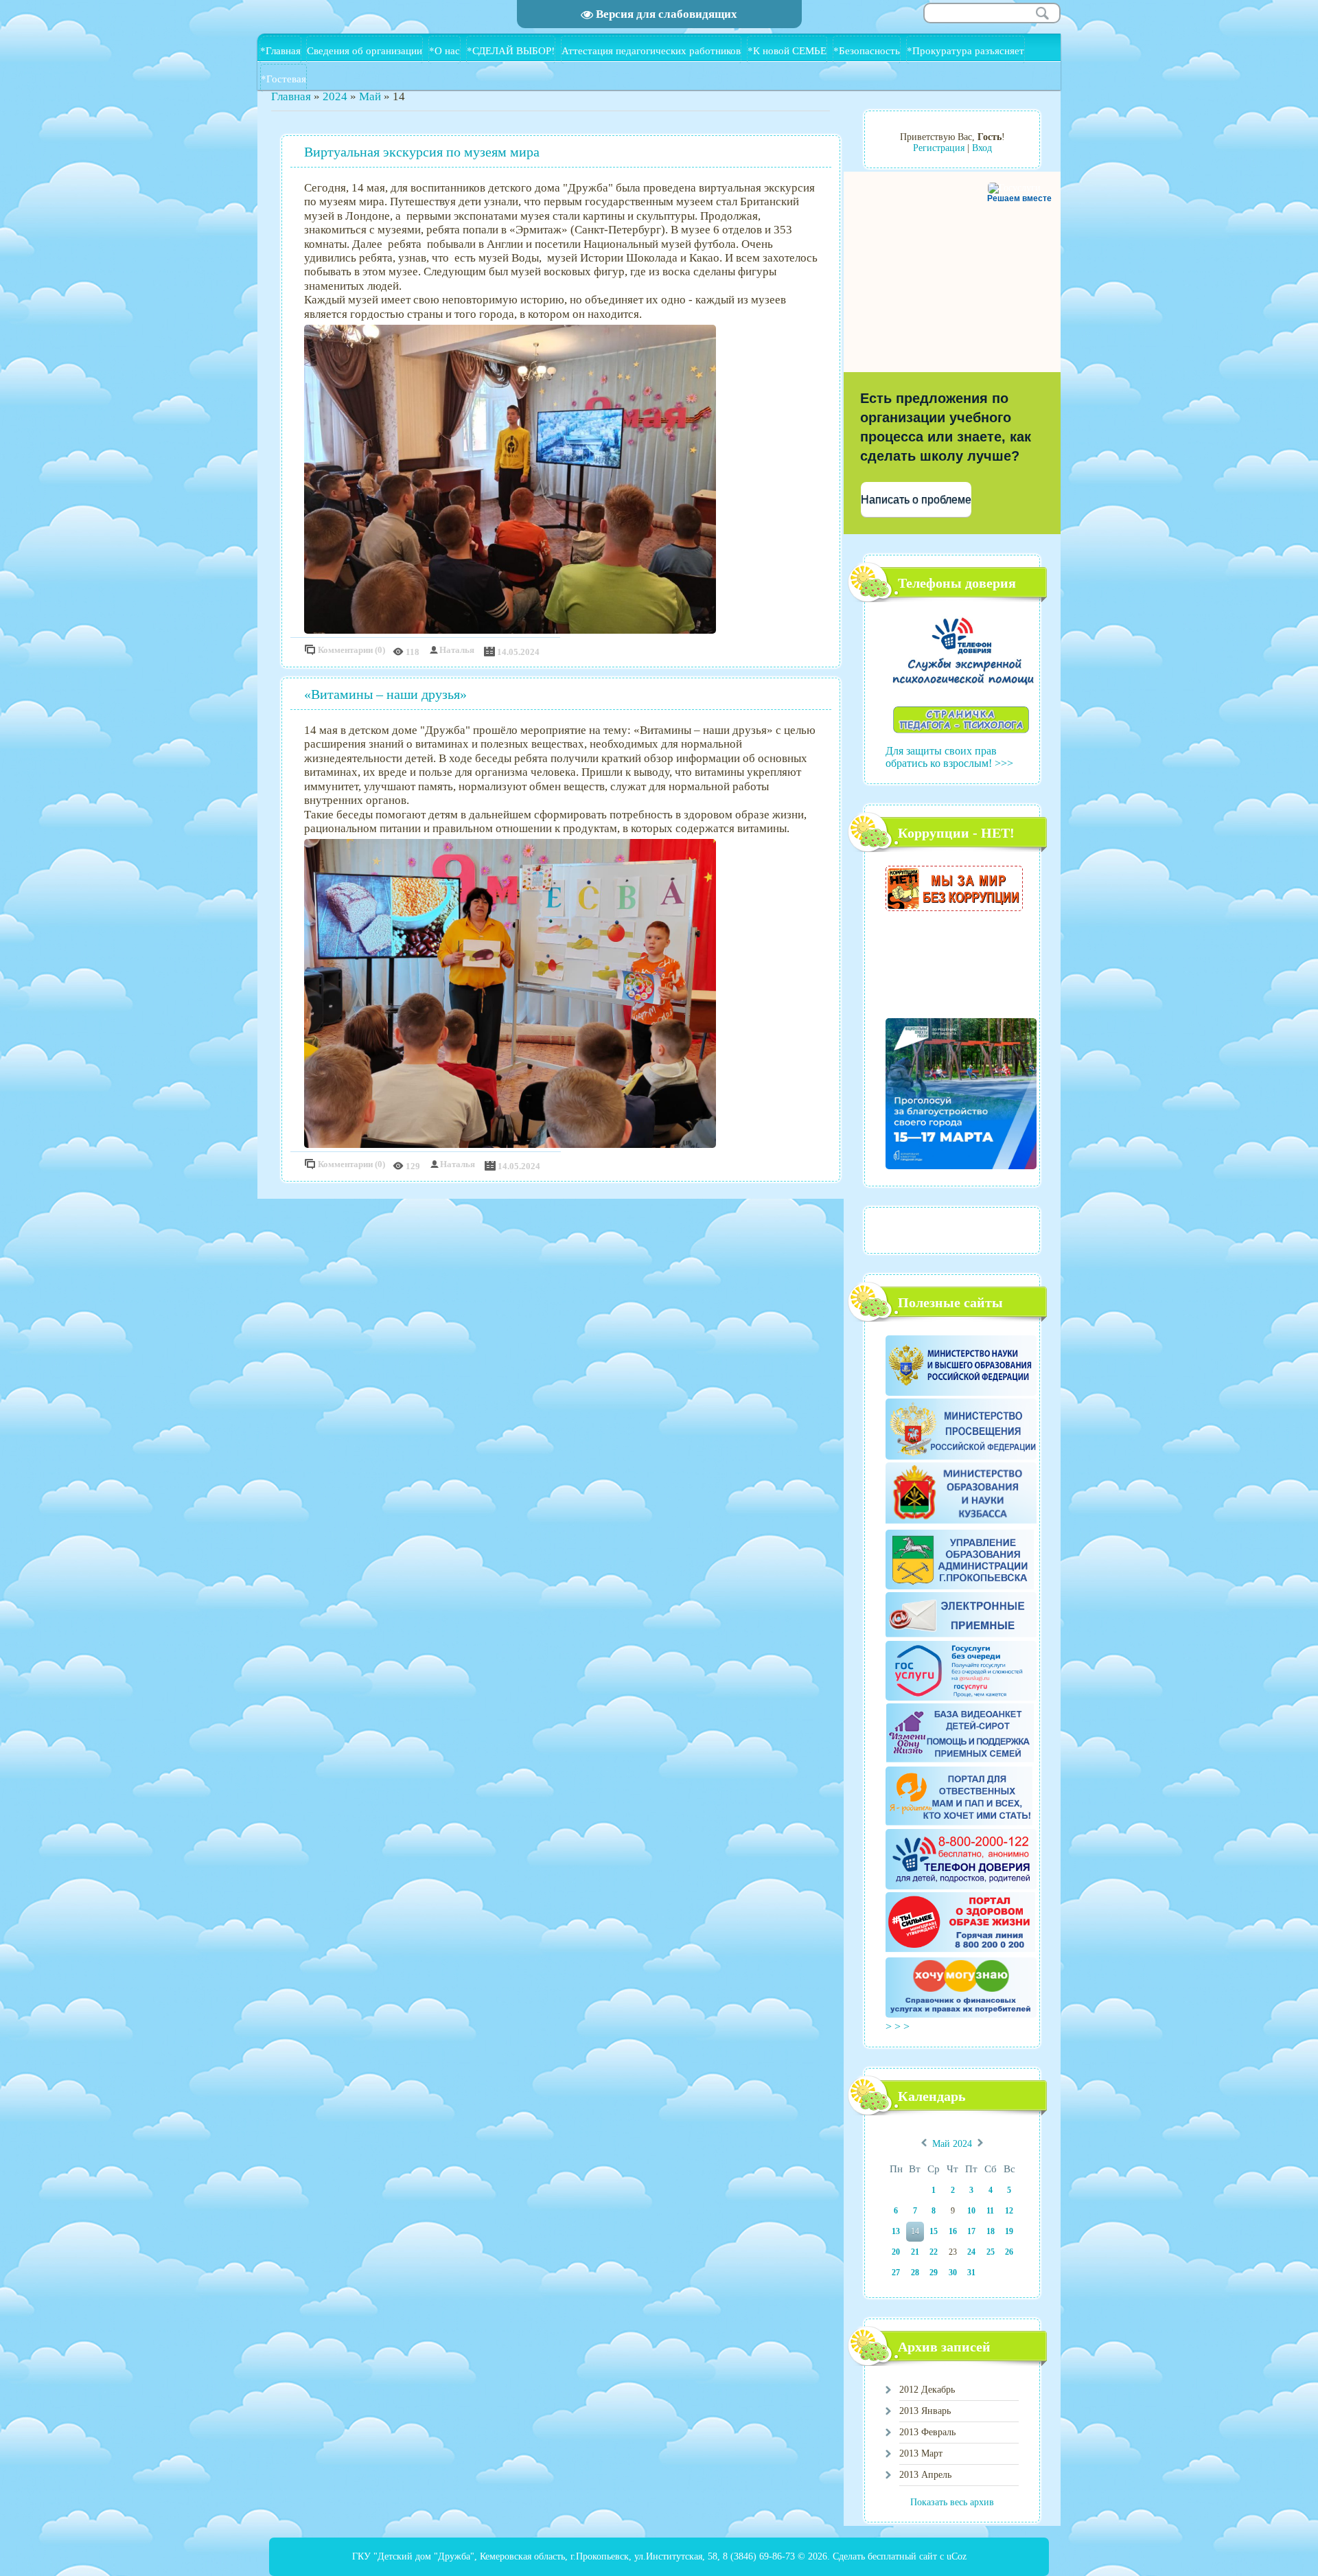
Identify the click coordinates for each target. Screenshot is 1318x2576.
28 (915, 2273)
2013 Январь (925, 2411)
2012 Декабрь (927, 2390)
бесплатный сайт (902, 2556)
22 (934, 2252)
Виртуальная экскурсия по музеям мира (422, 152)
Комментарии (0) (351, 650)
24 (971, 2252)
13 (896, 2231)
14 (915, 2231)
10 (971, 2211)
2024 (335, 96)
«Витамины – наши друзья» (385, 694)
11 (990, 2211)
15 (934, 2231)
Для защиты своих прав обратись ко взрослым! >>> (949, 757)
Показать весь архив (952, 2502)
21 (915, 2252)
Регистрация (939, 148)
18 (991, 2231)
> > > (899, 2026)
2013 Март (921, 2453)
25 (991, 2252)
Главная (291, 96)
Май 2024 (952, 2144)
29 (934, 2273)
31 (971, 2273)
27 (896, 2273)
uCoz (957, 2556)
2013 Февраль (927, 2432)
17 (971, 2231)
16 (953, 2231)
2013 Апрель (925, 2475)
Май (370, 96)
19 (1009, 2231)
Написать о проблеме (916, 499)
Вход (982, 148)
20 (896, 2252)
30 (953, 2273)
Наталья (457, 650)
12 (1009, 2211)
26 (1009, 2252)
